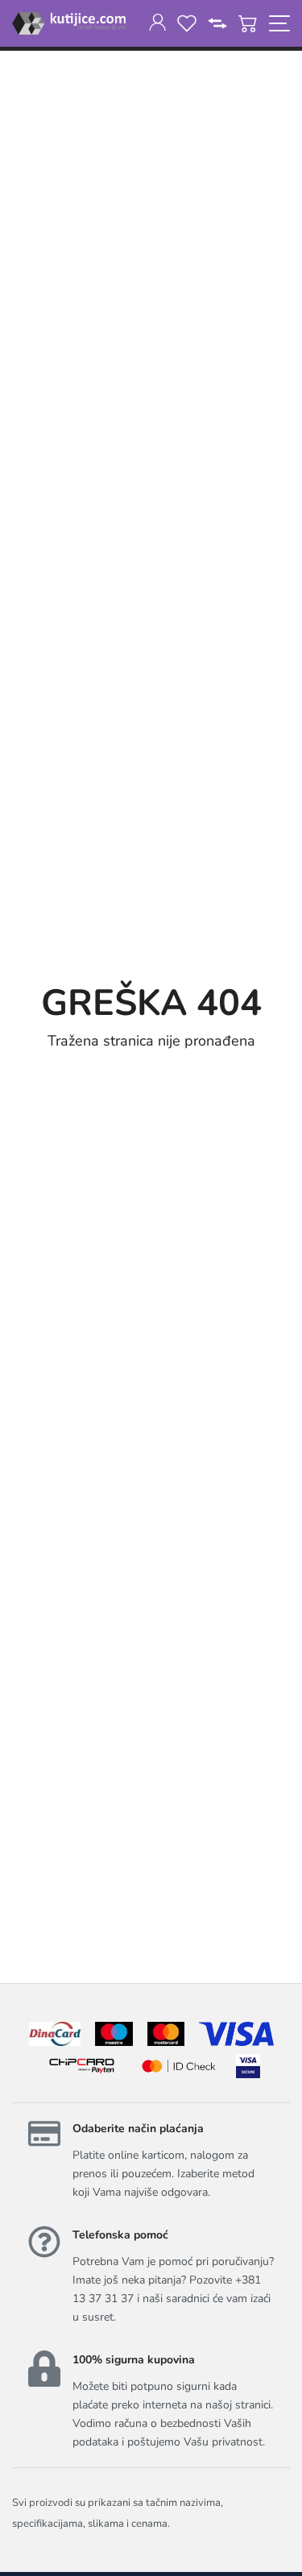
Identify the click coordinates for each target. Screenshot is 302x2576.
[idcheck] (178, 2066)
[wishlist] (187, 23)
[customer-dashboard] (157, 23)
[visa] (248, 2066)
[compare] (217, 23)
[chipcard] (82, 2066)
